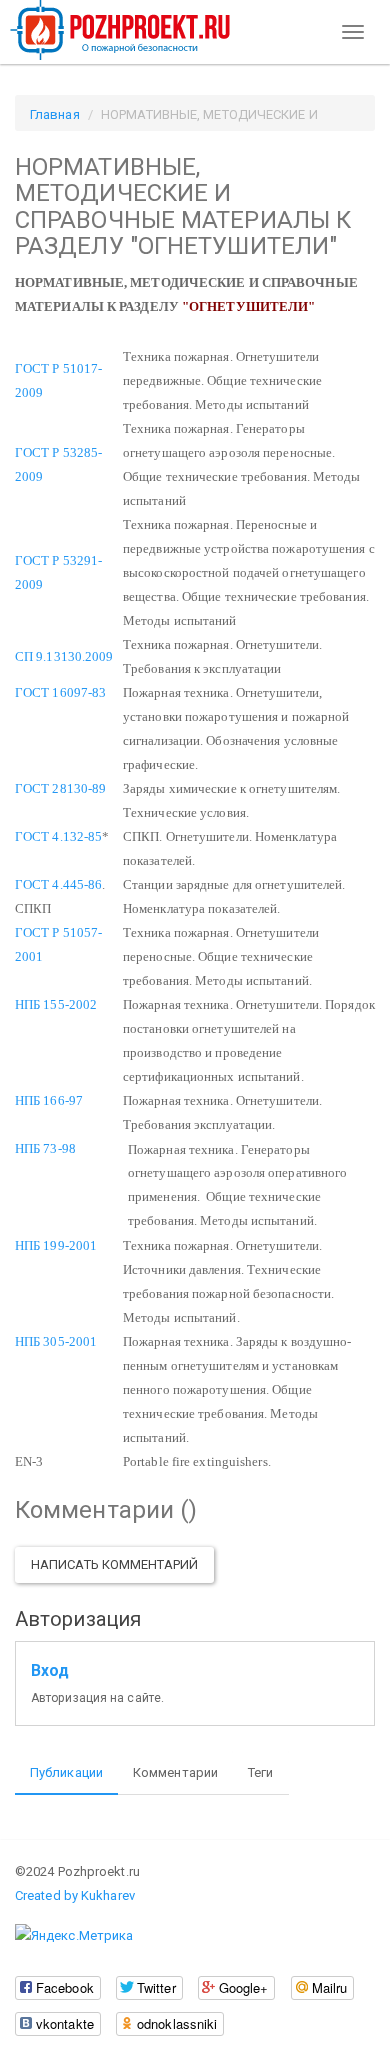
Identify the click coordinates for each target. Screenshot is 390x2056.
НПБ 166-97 (49, 1100)
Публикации (66, 1772)
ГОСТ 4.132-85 (58, 836)
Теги (260, 1772)
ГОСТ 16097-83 (60, 692)
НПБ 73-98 (45, 1148)
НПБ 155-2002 (56, 1004)
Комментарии (175, 1772)
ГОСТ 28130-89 (60, 788)
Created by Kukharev (75, 1895)
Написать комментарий (114, 1564)
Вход (50, 1671)
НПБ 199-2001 (56, 1245)
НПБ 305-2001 (56, 1341)
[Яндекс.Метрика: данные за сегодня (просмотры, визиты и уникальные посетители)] (74, 1936)
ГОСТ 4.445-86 (58, 884)
